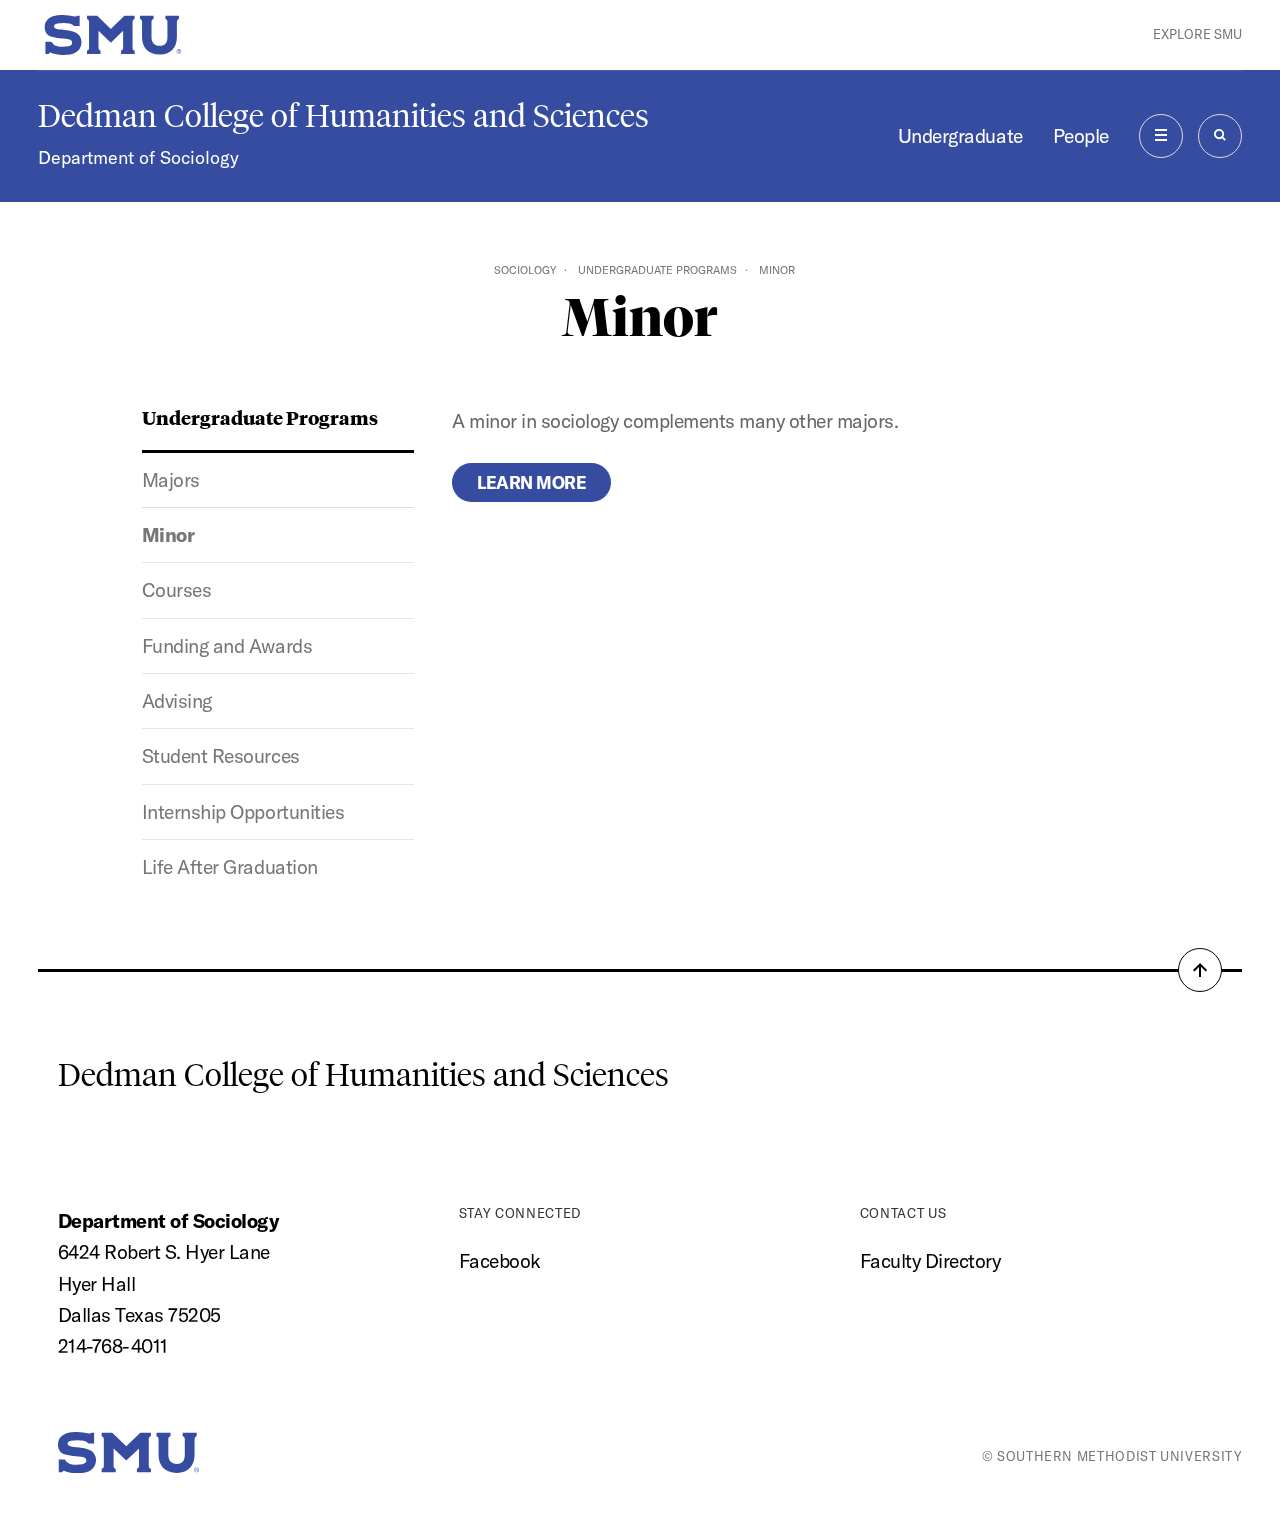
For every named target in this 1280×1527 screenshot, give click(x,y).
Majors (171, 480)
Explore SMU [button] (1197, 34)
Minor (168, 535)
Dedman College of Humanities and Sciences (343, 116)
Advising (177, 701)
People (1081, 136)
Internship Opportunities (243, 812)
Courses (177, 590)
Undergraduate (960, 136)
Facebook (500, 1261)
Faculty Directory (930, 1261)
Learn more (531, 482)
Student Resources (221, 756)
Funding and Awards (227, 646)
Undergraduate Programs (657, 270)
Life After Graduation (230, 867)
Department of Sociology (138, 157)
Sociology (525, 270)
